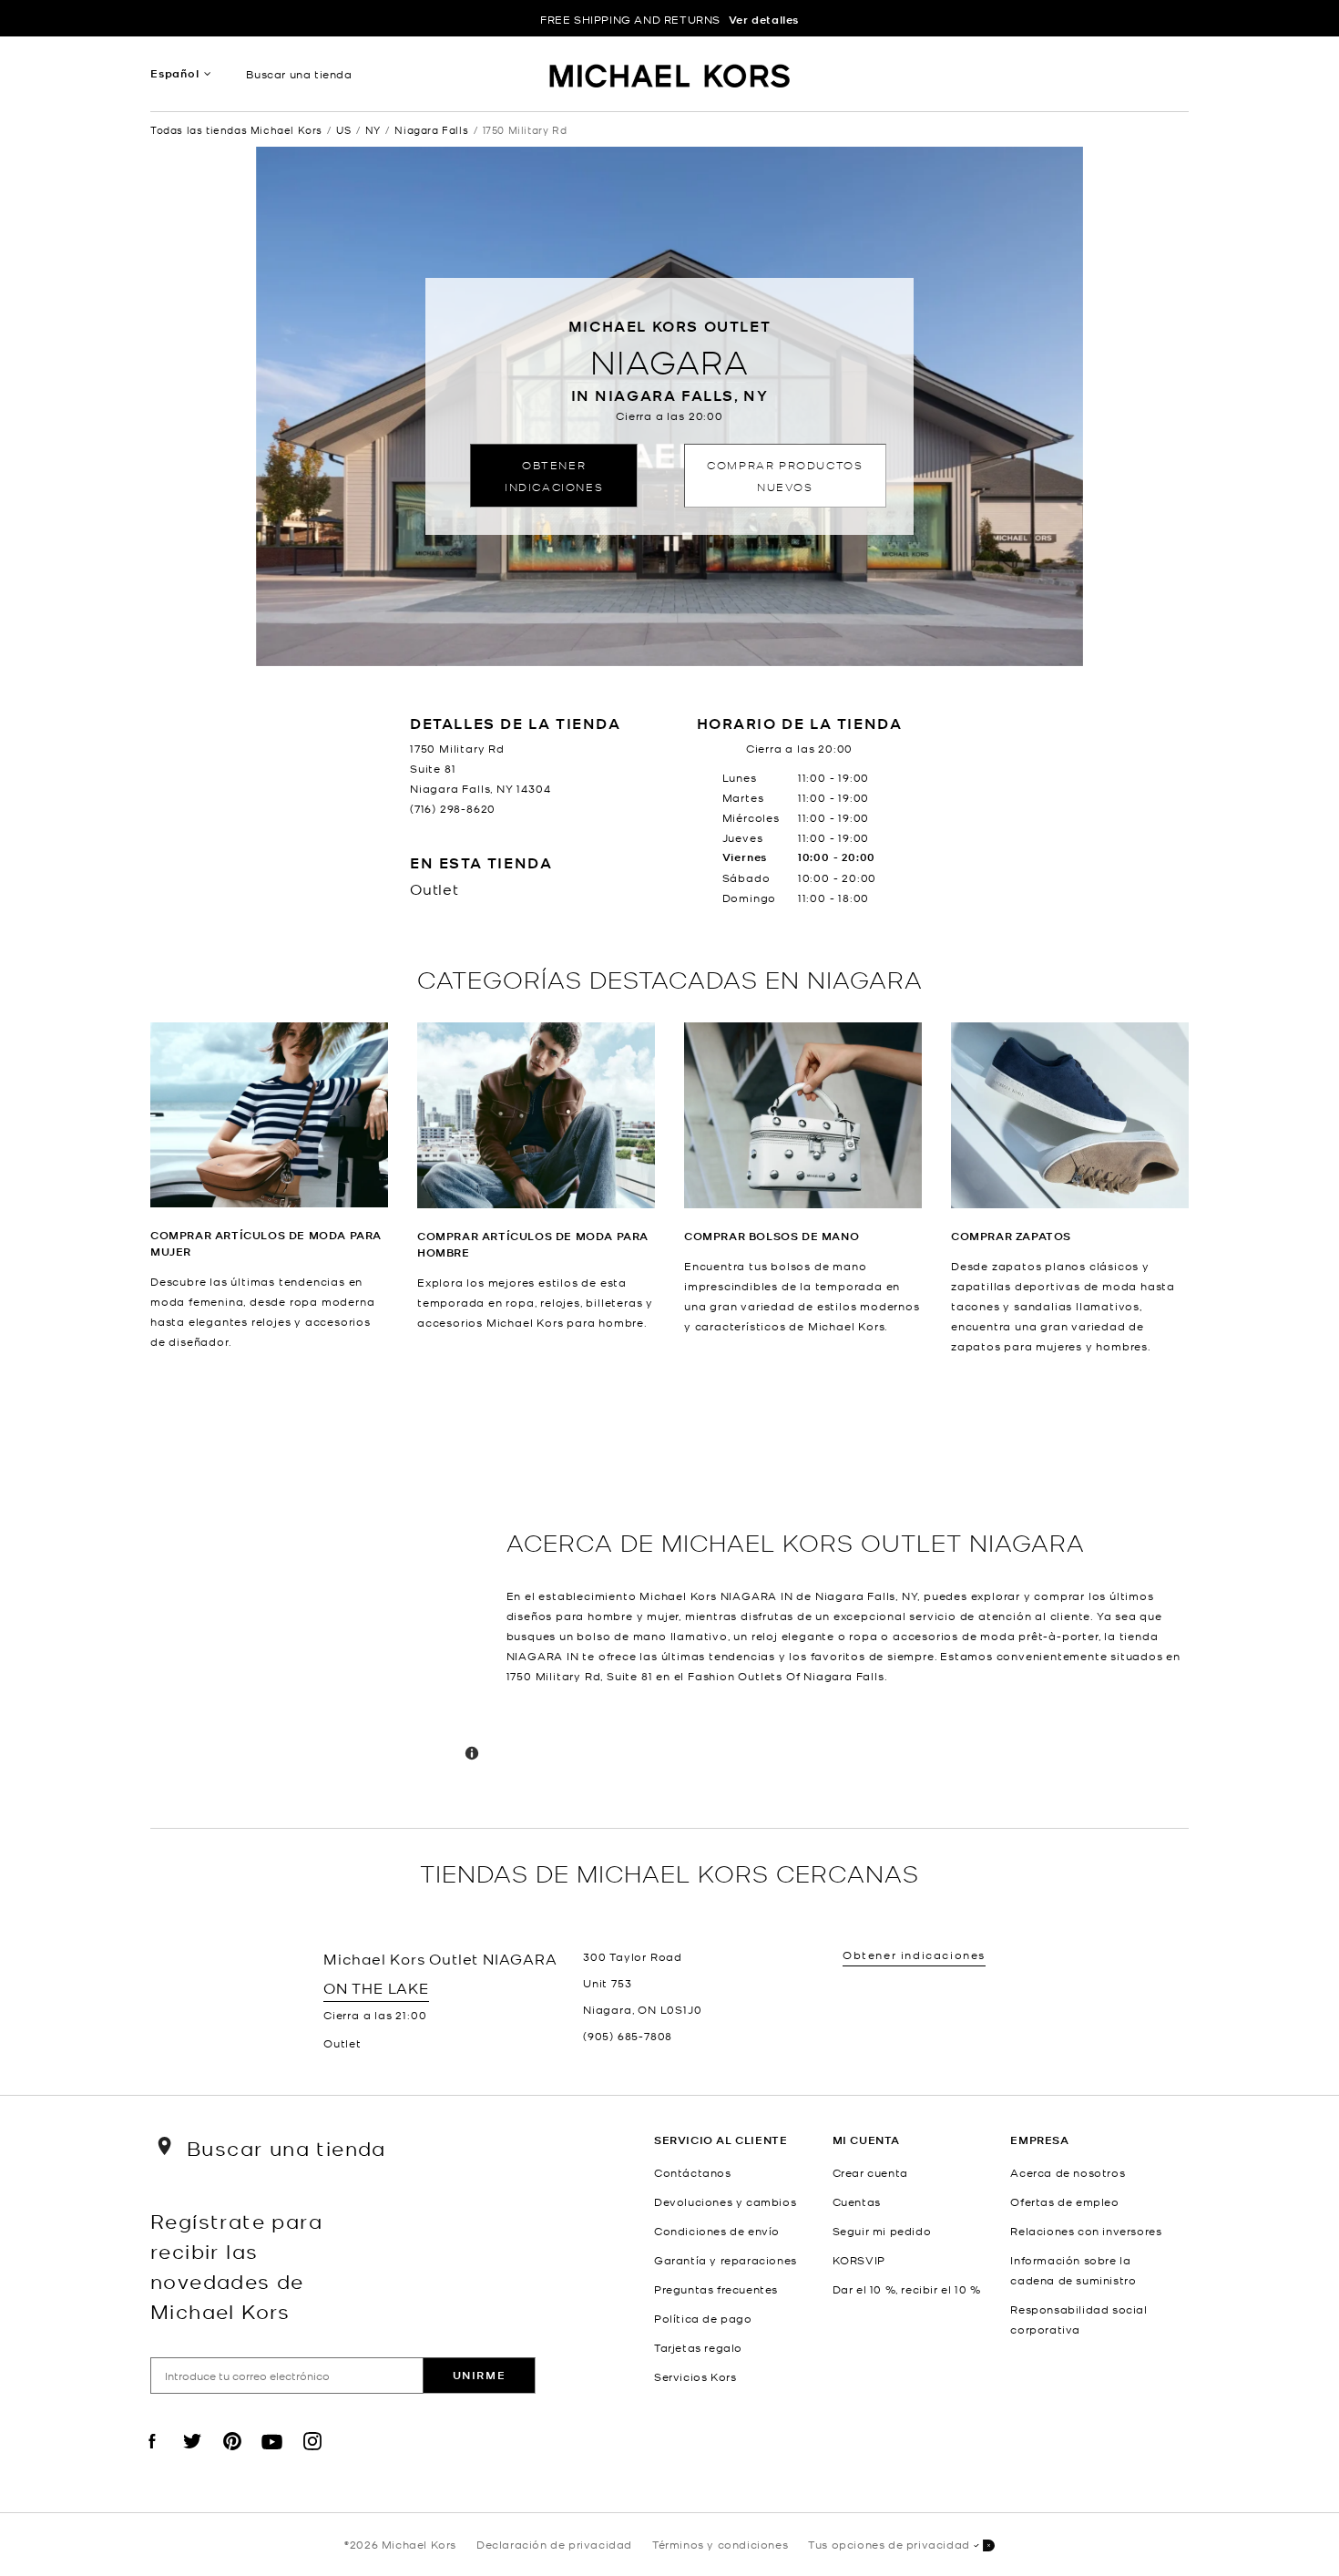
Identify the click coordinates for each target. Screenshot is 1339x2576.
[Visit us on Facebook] (152, 2457)
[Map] (321, 1592)
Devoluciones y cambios (725, 2201)
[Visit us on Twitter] (192, 2457)
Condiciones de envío (717, 2231)
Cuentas (857, 2201)
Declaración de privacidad (554, 2544)
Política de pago (703, 2318)
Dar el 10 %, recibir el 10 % (907, 2289)
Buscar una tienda (299, 74)
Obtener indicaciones (554, 475)
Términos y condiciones (720, 2544)
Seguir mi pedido (882, 2231)
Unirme (480, 2375)
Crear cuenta (870, 2172)
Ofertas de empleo (1064, 2201)
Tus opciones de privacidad (889, 2544)
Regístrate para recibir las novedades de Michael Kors (236, 2265)
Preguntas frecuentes (716, 2289)
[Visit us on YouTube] (272, 2457)
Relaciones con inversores (1086, 2231)
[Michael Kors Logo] (670, 78)
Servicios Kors (695, 2376)
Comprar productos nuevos (785, 475)
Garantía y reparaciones (726, 2260)
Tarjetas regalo (698, 2347)
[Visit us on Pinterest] (232, 2457)
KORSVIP (859, 2260)
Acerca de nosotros (1068, 2172)
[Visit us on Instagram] (312, 2457)
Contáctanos (693, 2172)
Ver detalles (764, 20)
